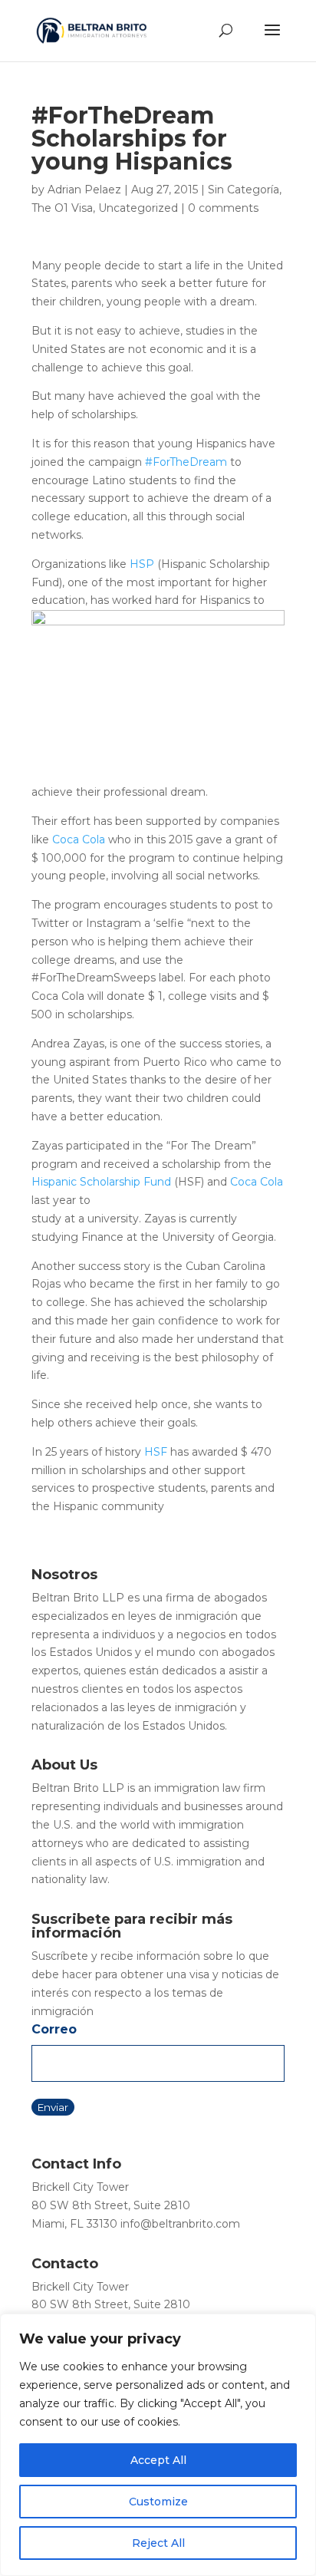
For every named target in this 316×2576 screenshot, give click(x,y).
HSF (156, 1452)
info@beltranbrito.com (180, 2224)
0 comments (223, 208)
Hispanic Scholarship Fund (101, 1182)
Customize (158, 2502)
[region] (158, 2445)
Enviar (53, 2107)
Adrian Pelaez (84, 190)
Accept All (158, 2460)
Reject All (158, 2543)
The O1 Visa (62, 208)
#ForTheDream (186, 462)
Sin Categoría (244, 190)
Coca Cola (79, 839)
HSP (142, 564)
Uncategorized (138, 208)
